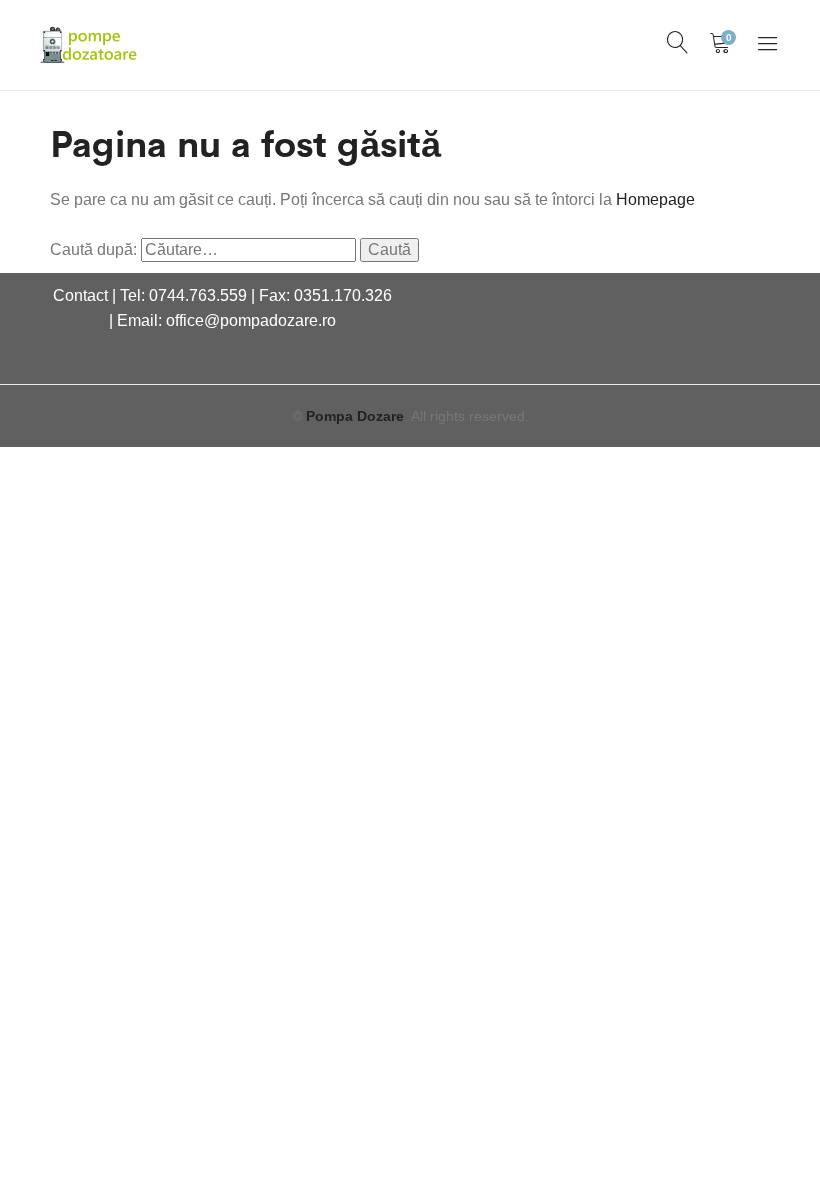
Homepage (655, 199)
